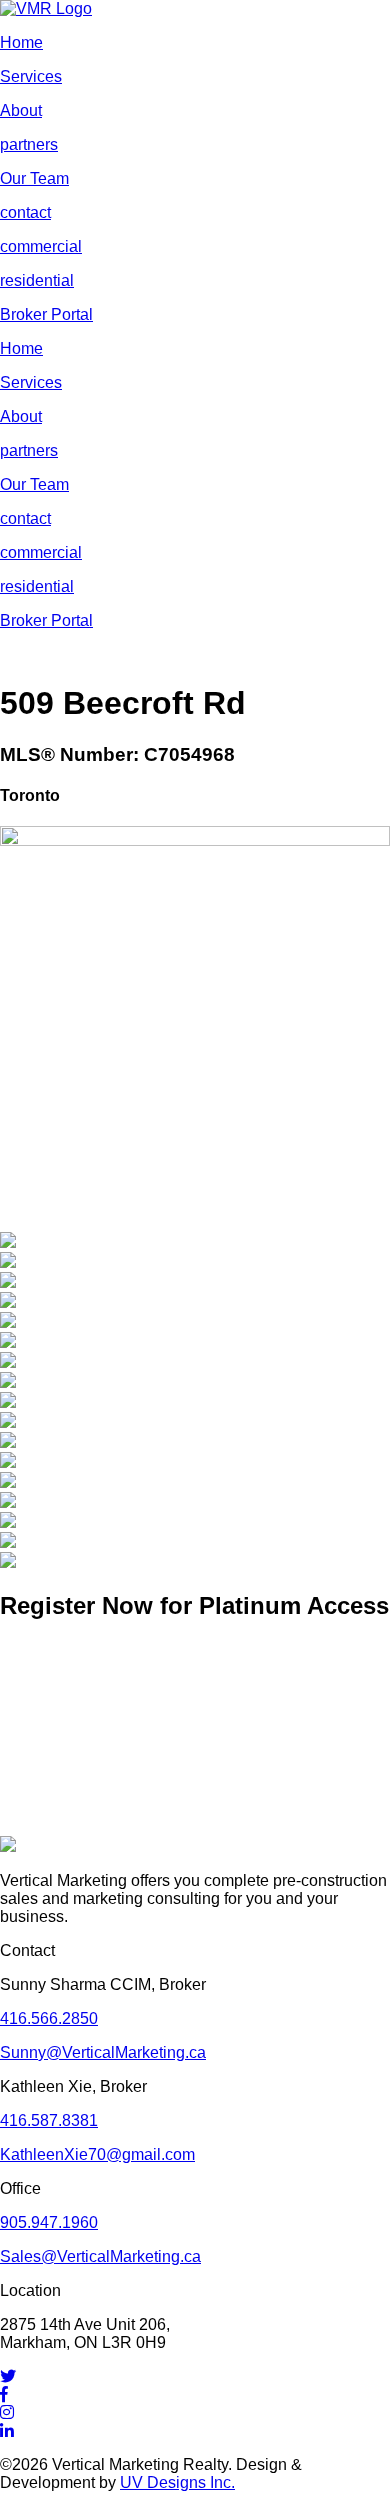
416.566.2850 (49, 2018)
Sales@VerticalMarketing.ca (100, 2256)
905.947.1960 (49, 2222)
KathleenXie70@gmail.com (97, 2154)
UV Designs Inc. (177, 2482)
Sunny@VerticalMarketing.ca (103, 2052)
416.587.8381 (49, 2120)
